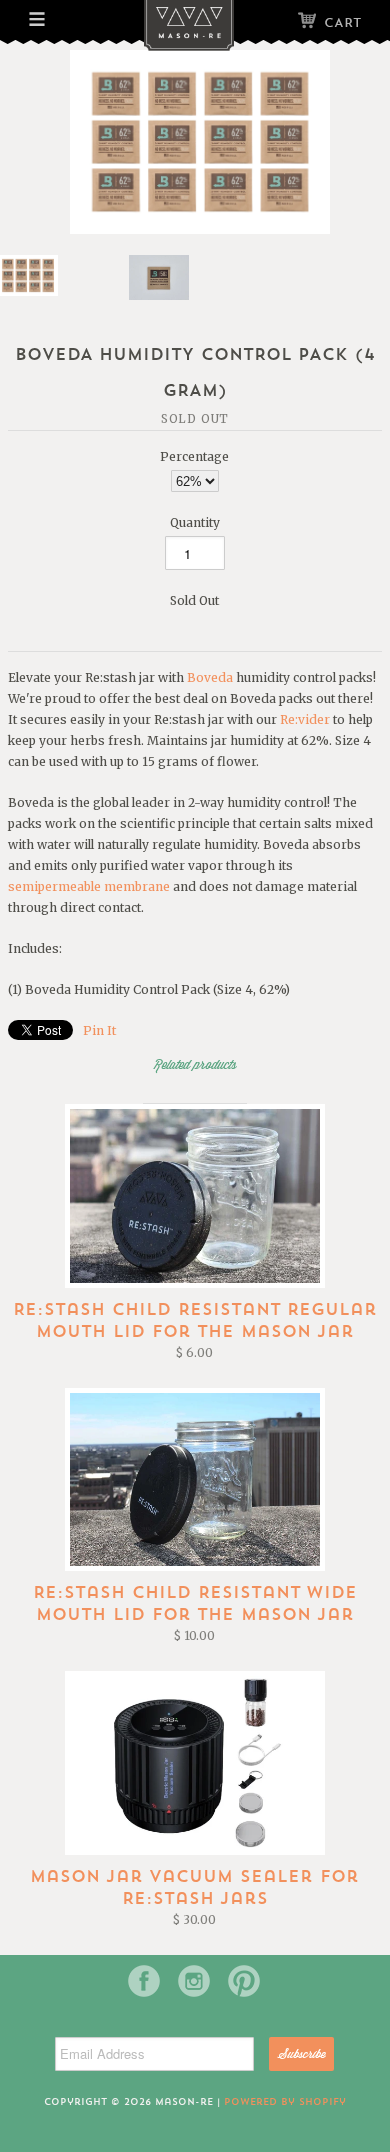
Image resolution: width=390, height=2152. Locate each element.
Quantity (195, 522)
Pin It (99, 1030)
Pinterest (244, 1981)
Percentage (194, 456)
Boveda (210, 677)
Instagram (194, 1981)
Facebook (144, 1981)
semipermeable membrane (89, 886)
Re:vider (305, 719)
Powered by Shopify (285, 2101)
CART (342, 22)
